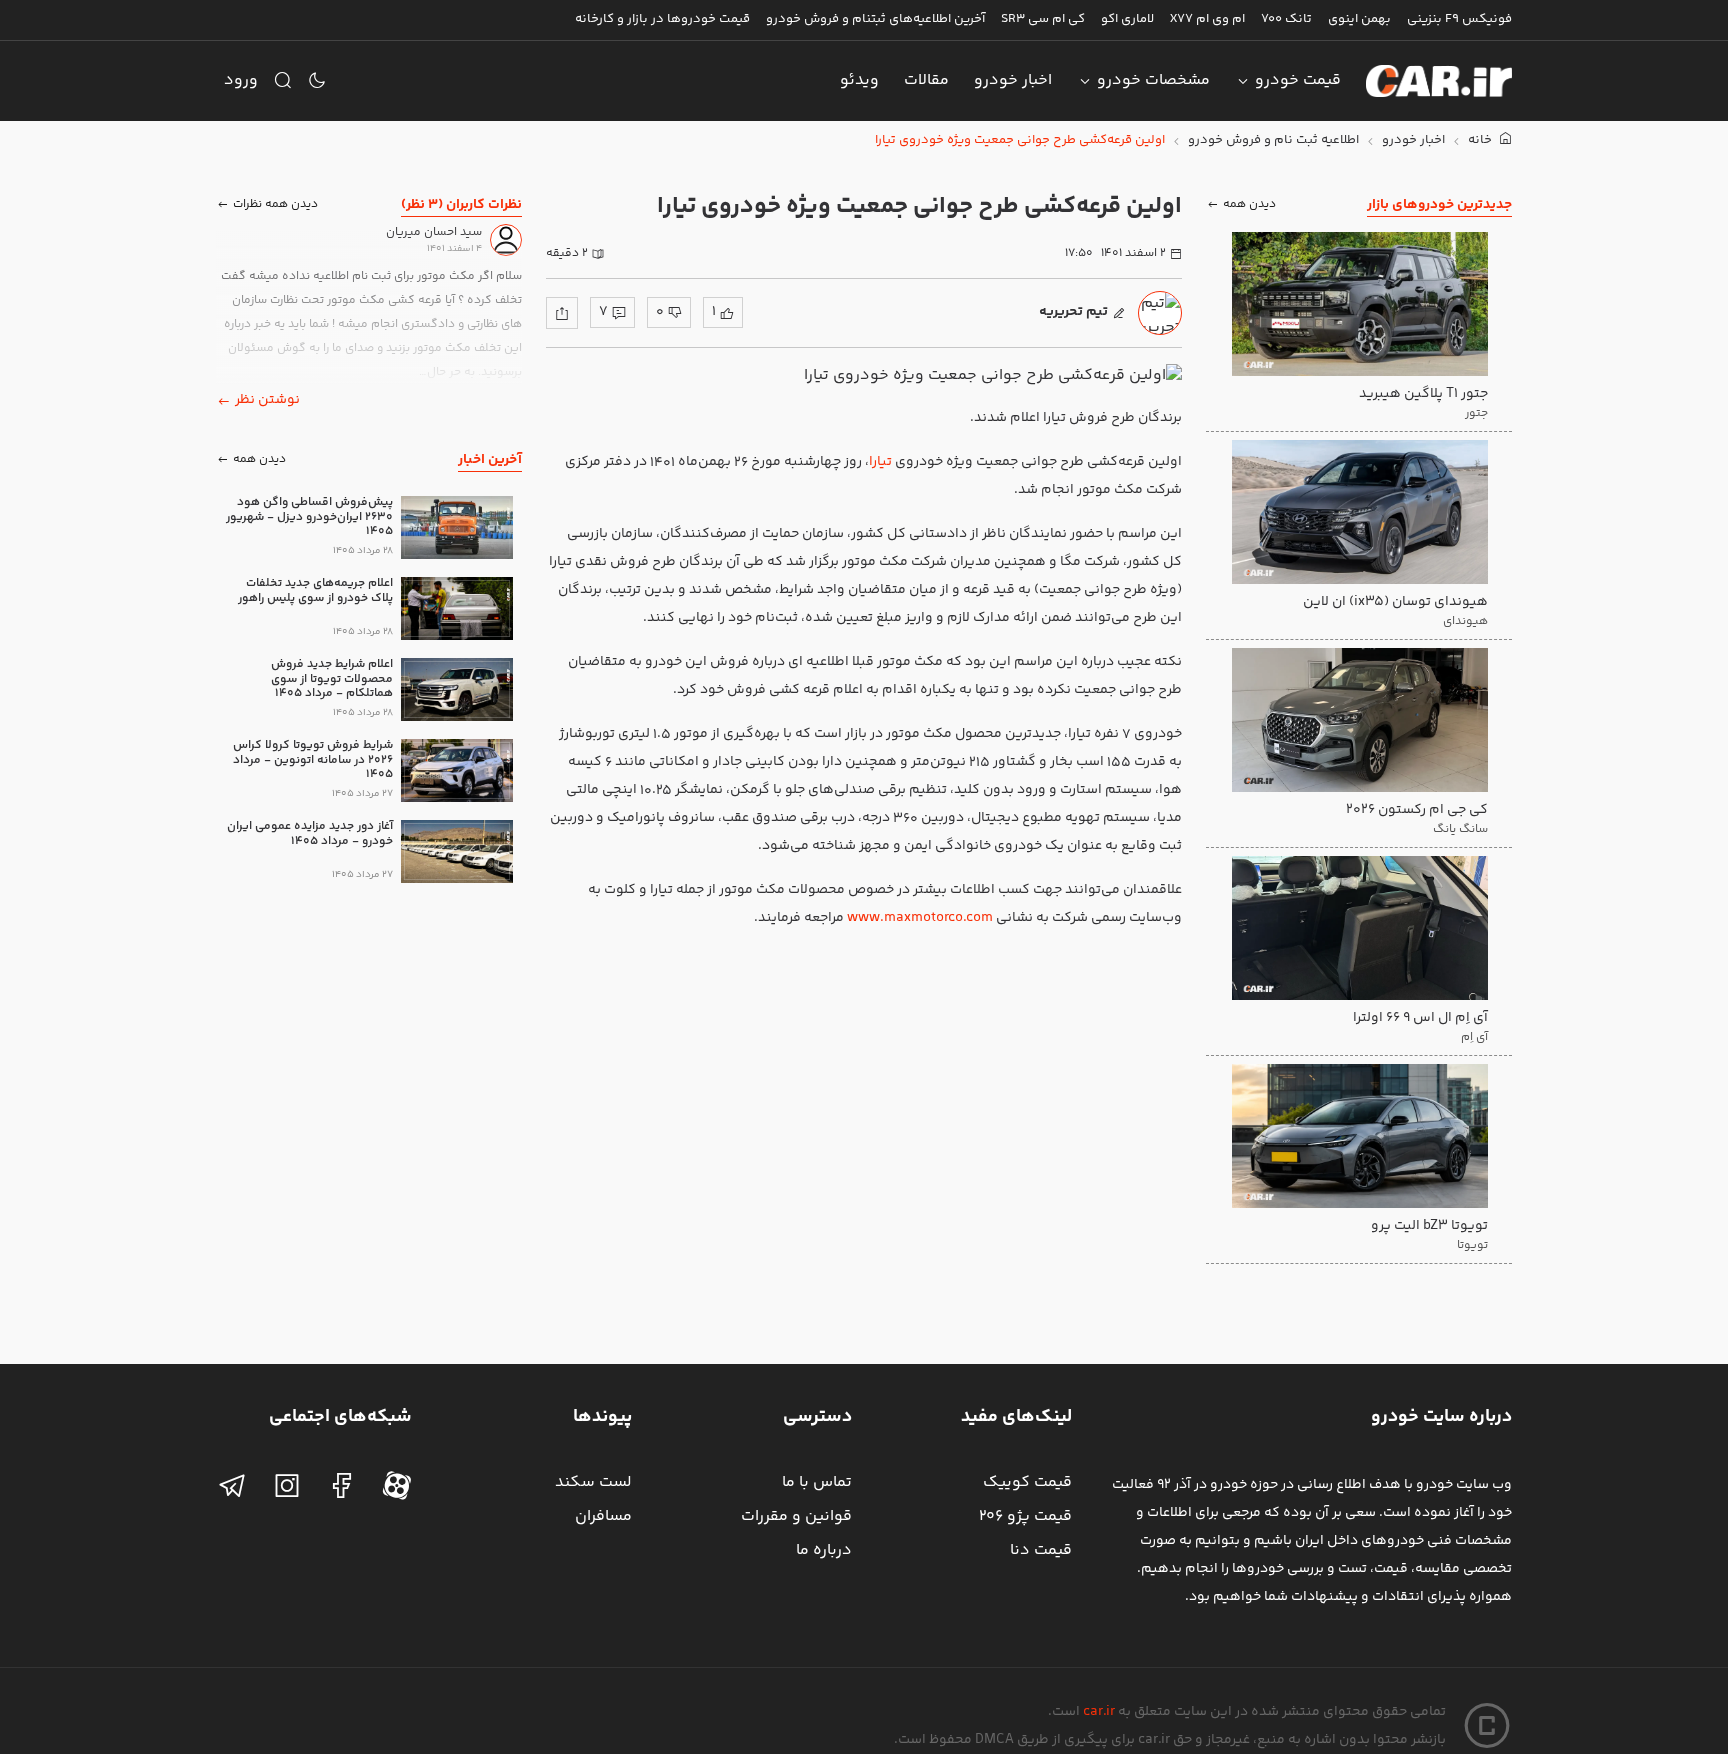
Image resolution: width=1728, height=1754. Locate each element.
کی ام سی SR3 (1043, 19)
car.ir (1099, 1712)
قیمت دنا (1041, 1550)
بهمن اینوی (1359, 19)
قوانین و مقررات (796, 1516)
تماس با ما (817, 1482)
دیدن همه (1249, 204)
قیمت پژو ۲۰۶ (1025, 1516)
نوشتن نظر (267, 400)
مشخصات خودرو (1153, 80)
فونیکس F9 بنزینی (1459, 19)
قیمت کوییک (1027, 1482)
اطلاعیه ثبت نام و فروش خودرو (1273, 140)
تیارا (880, 462)
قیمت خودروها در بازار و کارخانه (662, 19)
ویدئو (859, 80)
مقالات (926, 80)
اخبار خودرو (1013, 80)
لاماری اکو (1127, 19)
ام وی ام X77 (1207, 19)
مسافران (603, 1516)
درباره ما (824, 1550)
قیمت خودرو (1298, 80)
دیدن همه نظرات (275, 204)
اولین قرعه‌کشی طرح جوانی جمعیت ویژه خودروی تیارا (1020, 140)
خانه (1481, 140)
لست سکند (593, 1482)
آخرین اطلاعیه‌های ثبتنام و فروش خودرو (875, 19)
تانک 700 (1286, 19)
